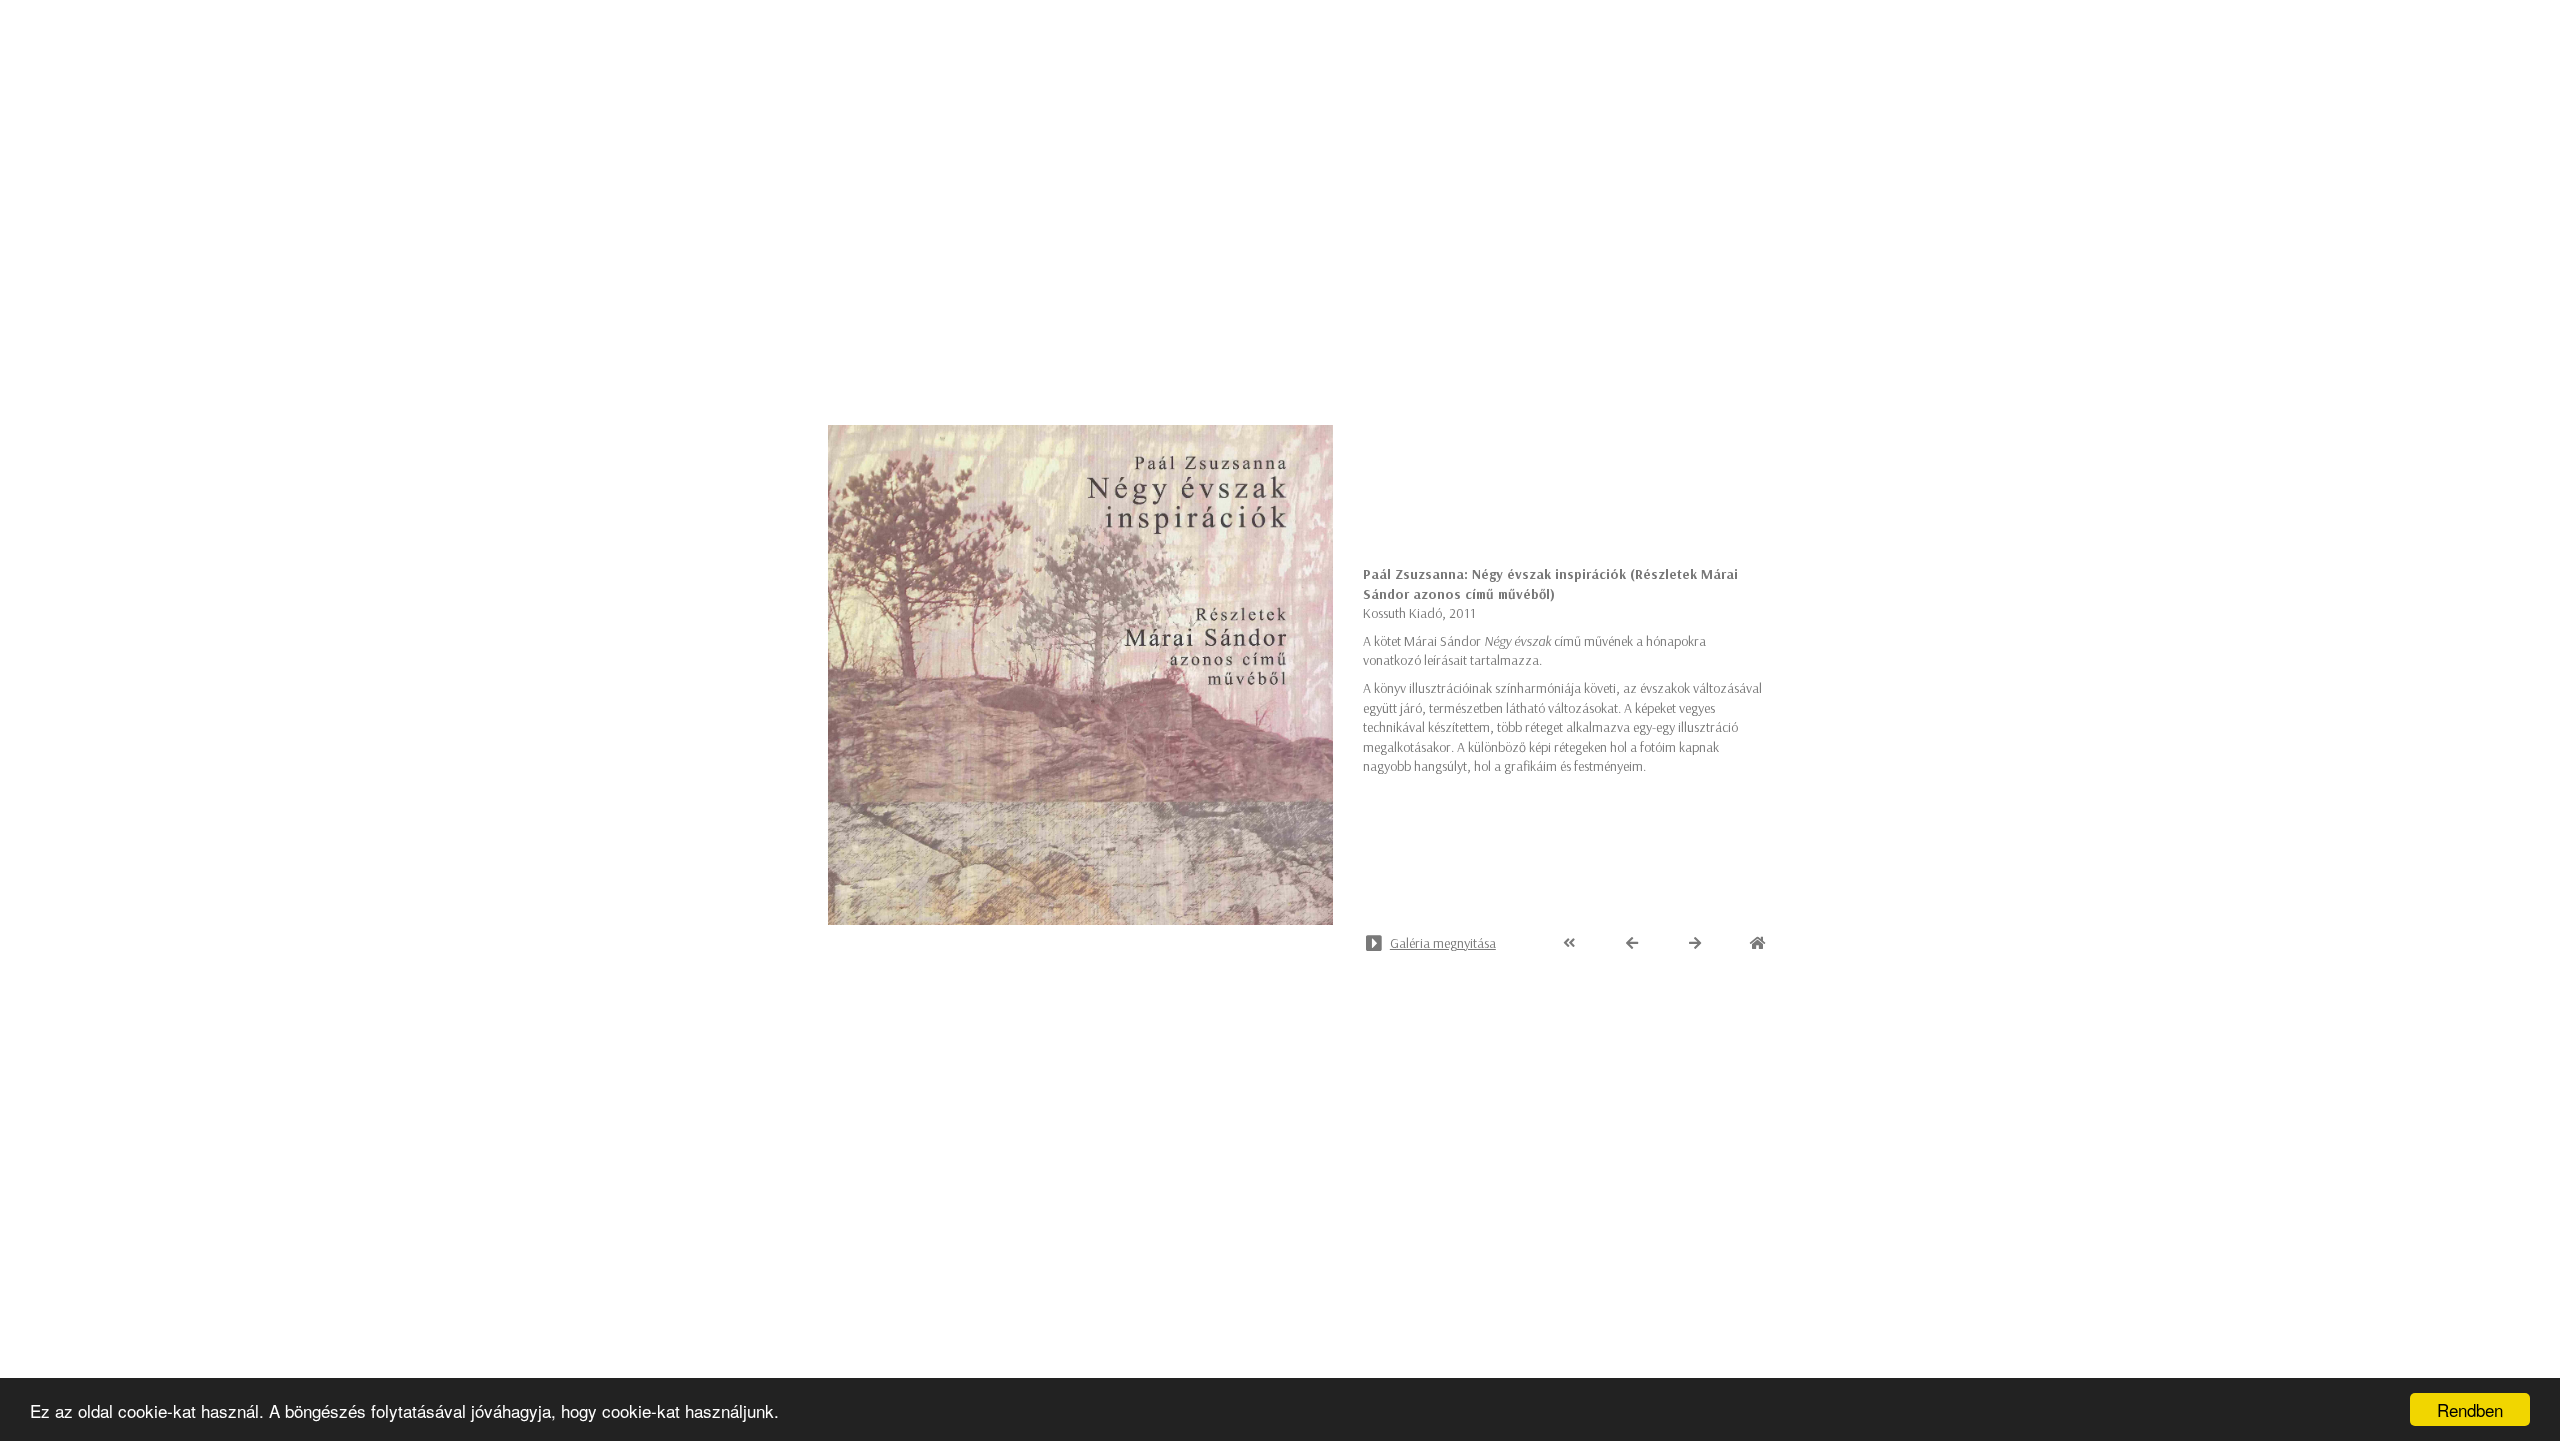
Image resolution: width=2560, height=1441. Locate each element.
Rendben (2470, 1409)
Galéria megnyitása (1443, 943)
